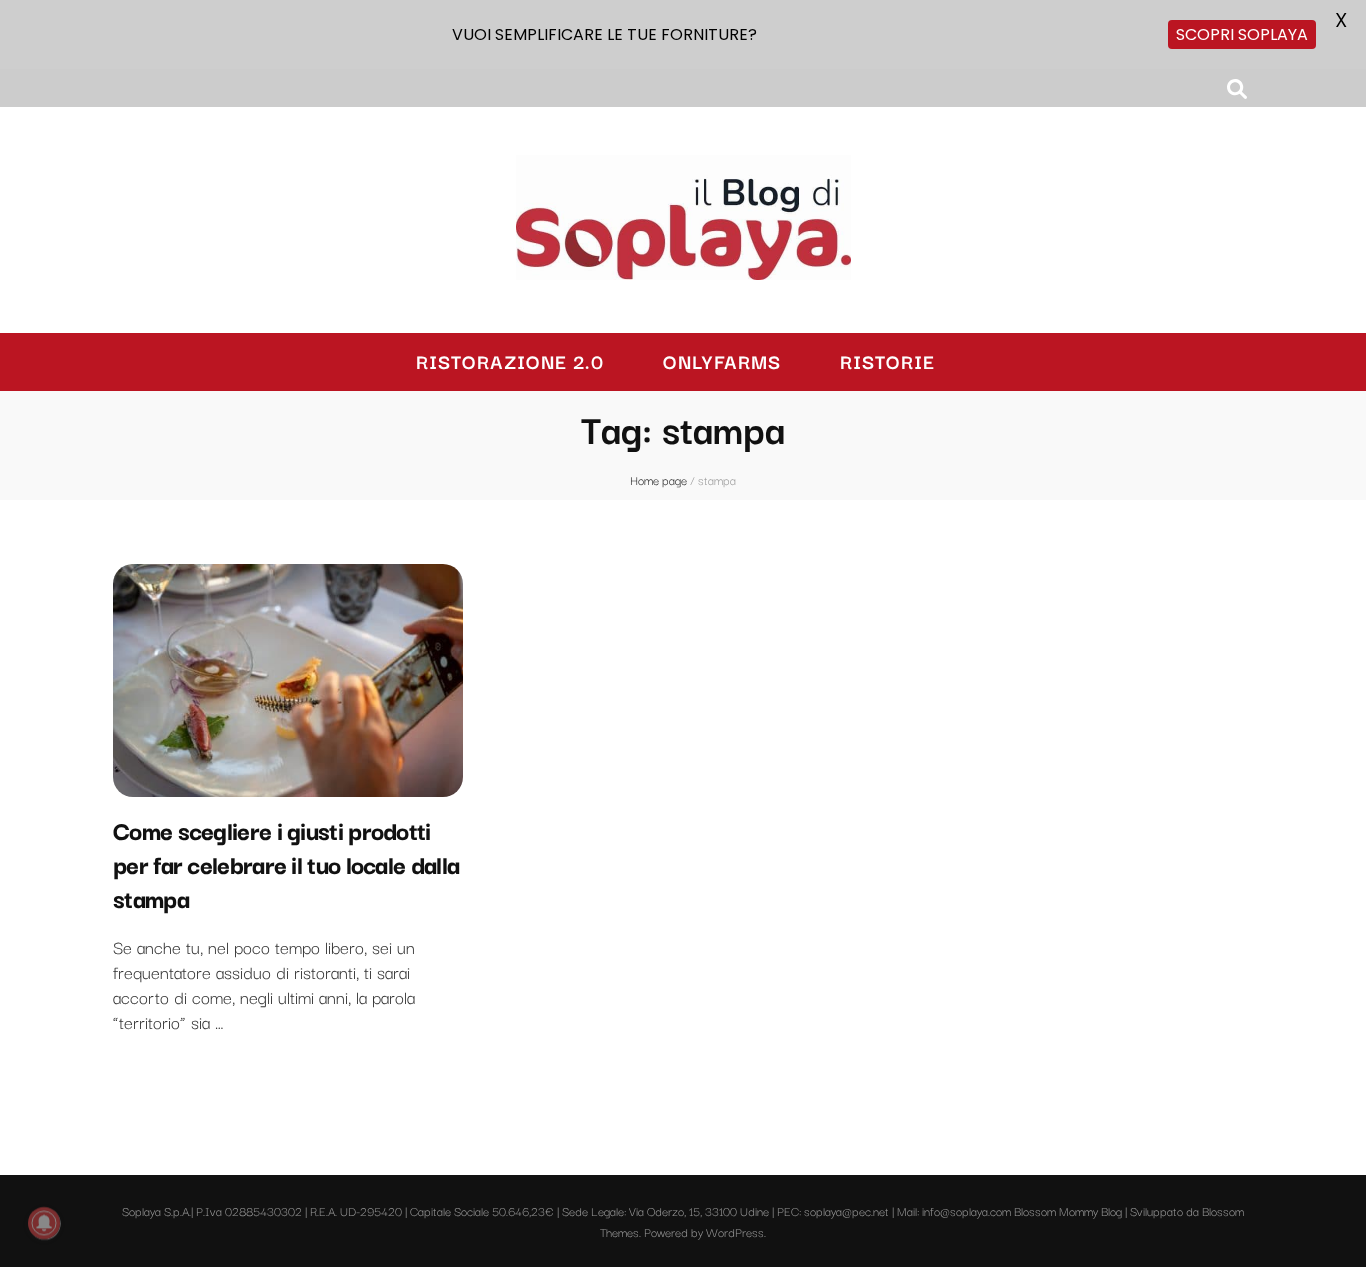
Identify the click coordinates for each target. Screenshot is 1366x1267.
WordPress (735, 1231)
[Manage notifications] (44, 1223)
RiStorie (887, 361)
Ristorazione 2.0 (510, 361)
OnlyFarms (722, 361)
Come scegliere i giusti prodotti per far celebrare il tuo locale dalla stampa (286, 863)
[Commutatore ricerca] (1237, 88)
